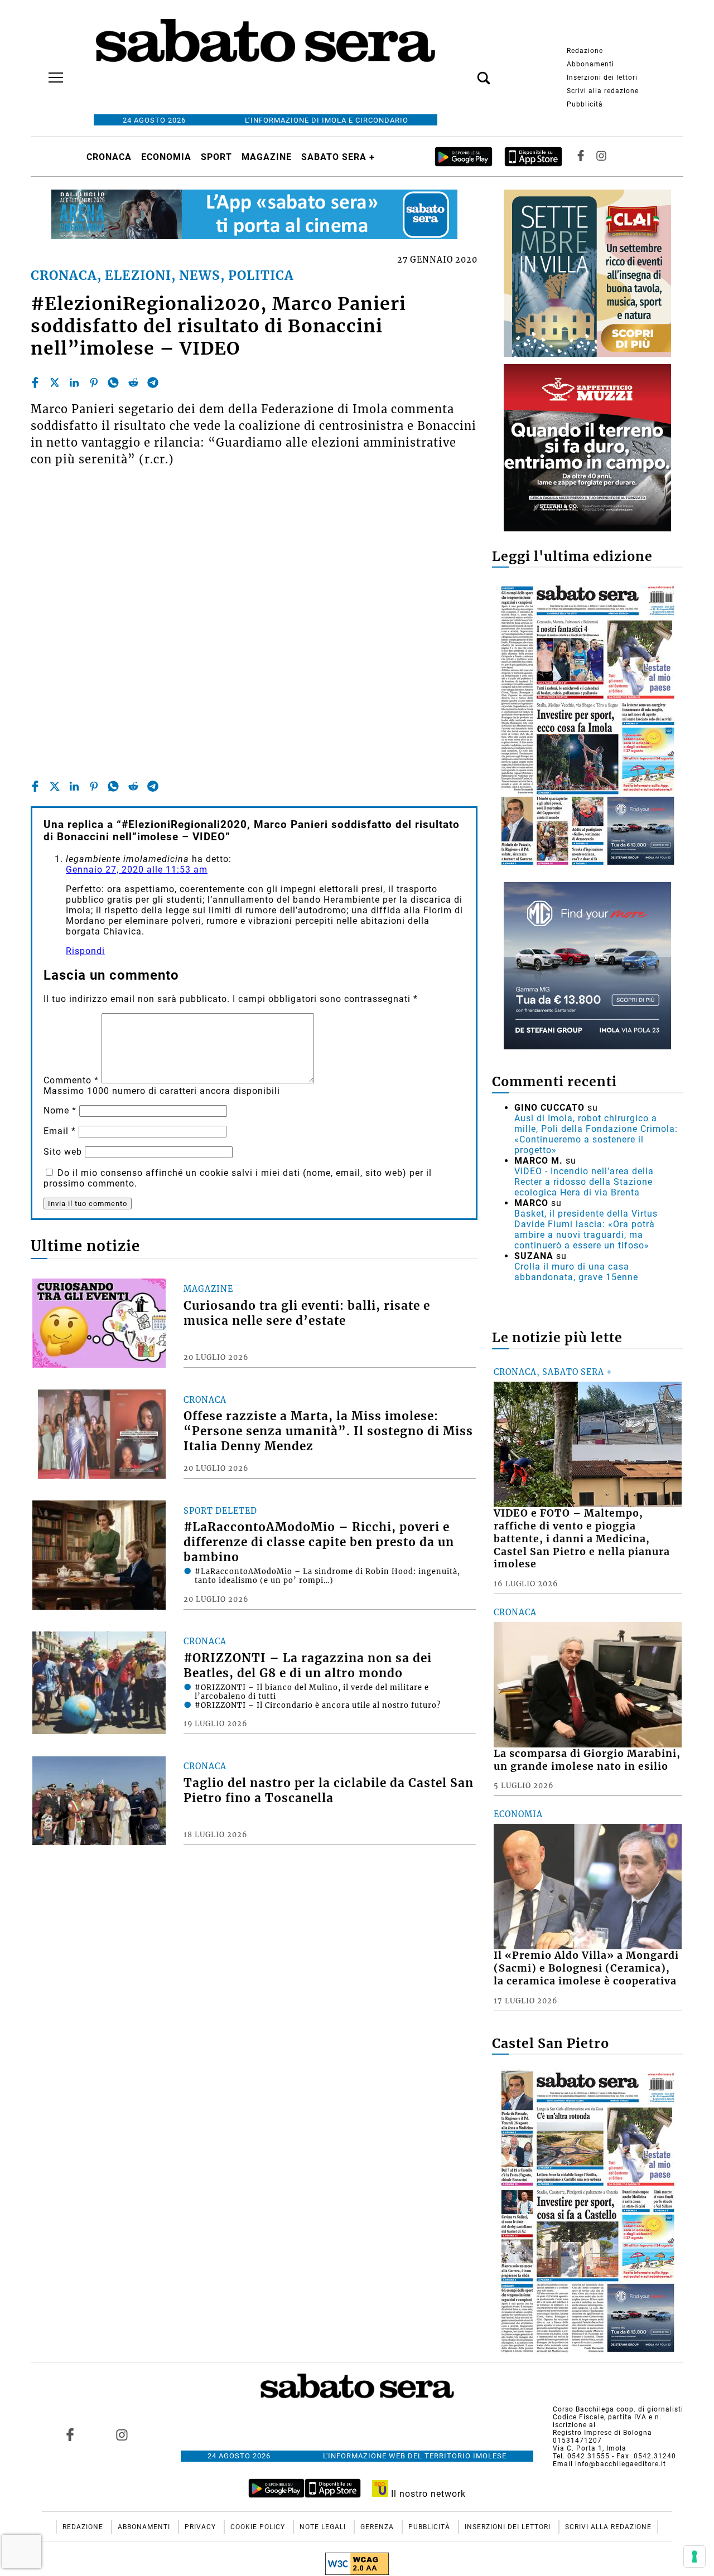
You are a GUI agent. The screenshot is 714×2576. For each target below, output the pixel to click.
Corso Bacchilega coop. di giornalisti (618, 2409)
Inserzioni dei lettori (602, 78)
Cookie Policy (259, 2527)
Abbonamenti (590, 64)
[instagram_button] (601, 157)
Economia (166, 157)
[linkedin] (74, 382)
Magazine (267, 157)
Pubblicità (585, 104)
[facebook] (35, 382)
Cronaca (109, 157)
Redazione (585, 51)
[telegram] (153, 382)
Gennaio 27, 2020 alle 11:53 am (137, 870)
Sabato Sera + (338, 157)
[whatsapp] (113, 382)
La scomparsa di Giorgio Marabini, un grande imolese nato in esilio (587, 1760)
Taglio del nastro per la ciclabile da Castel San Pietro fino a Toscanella (329, 1791)
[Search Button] (467, 72)
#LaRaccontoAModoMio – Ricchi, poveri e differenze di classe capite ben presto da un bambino (319, 1542)
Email (60, 1131)
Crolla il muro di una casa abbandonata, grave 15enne (576, 1272)
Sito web (63, 1152)
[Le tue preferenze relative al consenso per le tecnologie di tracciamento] (694, 2556)
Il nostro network (427, 2494)
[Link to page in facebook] (70, 2434)
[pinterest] (94, 382)
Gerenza (378, 2527)
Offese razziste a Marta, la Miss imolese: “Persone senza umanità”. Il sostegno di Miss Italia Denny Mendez (328, 1431)
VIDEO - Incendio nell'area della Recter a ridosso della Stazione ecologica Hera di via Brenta (584, 1182)
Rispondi (85, 951)
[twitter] (55, 382)
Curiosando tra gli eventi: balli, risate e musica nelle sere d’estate (307, 1313)
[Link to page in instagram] (122, 2434)
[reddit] (133, 382)
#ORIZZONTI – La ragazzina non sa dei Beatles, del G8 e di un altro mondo (308, 1666)
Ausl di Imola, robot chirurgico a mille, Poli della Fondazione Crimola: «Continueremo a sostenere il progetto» (596, 1134)
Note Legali (324, 2527)
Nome (60, 1110)
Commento (71, 1080)
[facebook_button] (581, 157)
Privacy (201, 2527)
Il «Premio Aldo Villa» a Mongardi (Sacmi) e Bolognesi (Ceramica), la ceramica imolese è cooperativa (586, 1968)
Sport (216, 157)
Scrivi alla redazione (603, 91)
